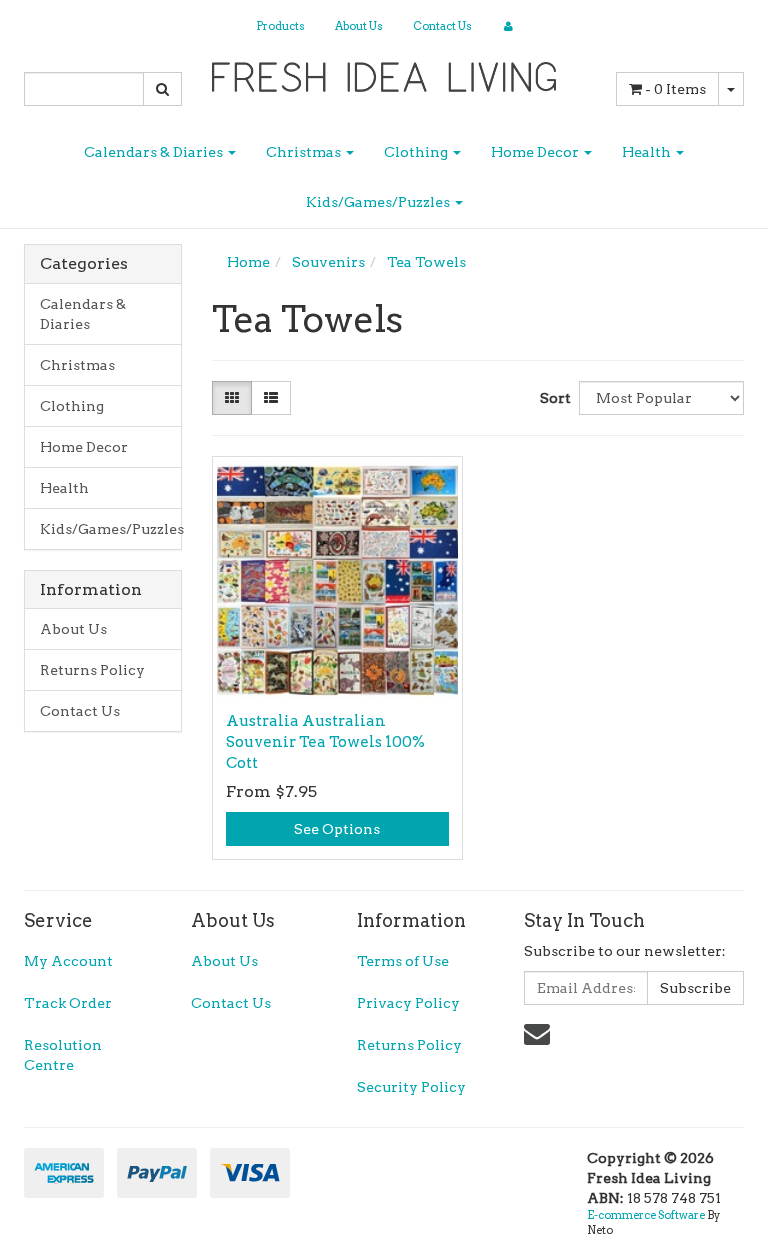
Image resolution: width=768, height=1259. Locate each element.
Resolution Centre (63, 1055)
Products (280, 26)
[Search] (162, 89)
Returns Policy (92, 670)
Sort (552, 398)
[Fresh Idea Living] (384, 71)
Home (248, 262)
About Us (359, 26)
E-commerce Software (646, 1215)
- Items (675, 89)
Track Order (68, 1003)
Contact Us (442, 26)
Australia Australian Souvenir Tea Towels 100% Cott (325, 742)
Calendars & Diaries (155, 152)
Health (648, 152)
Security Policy (411, 1087)
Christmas (305, 152)
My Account (68, 961)
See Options (337, 829)
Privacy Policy (408, 1003)
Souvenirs (328, 262)
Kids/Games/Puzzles (379, 202)
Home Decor (536, 152)
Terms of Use (403, 961)
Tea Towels (426, 262)
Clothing (417, 152)
